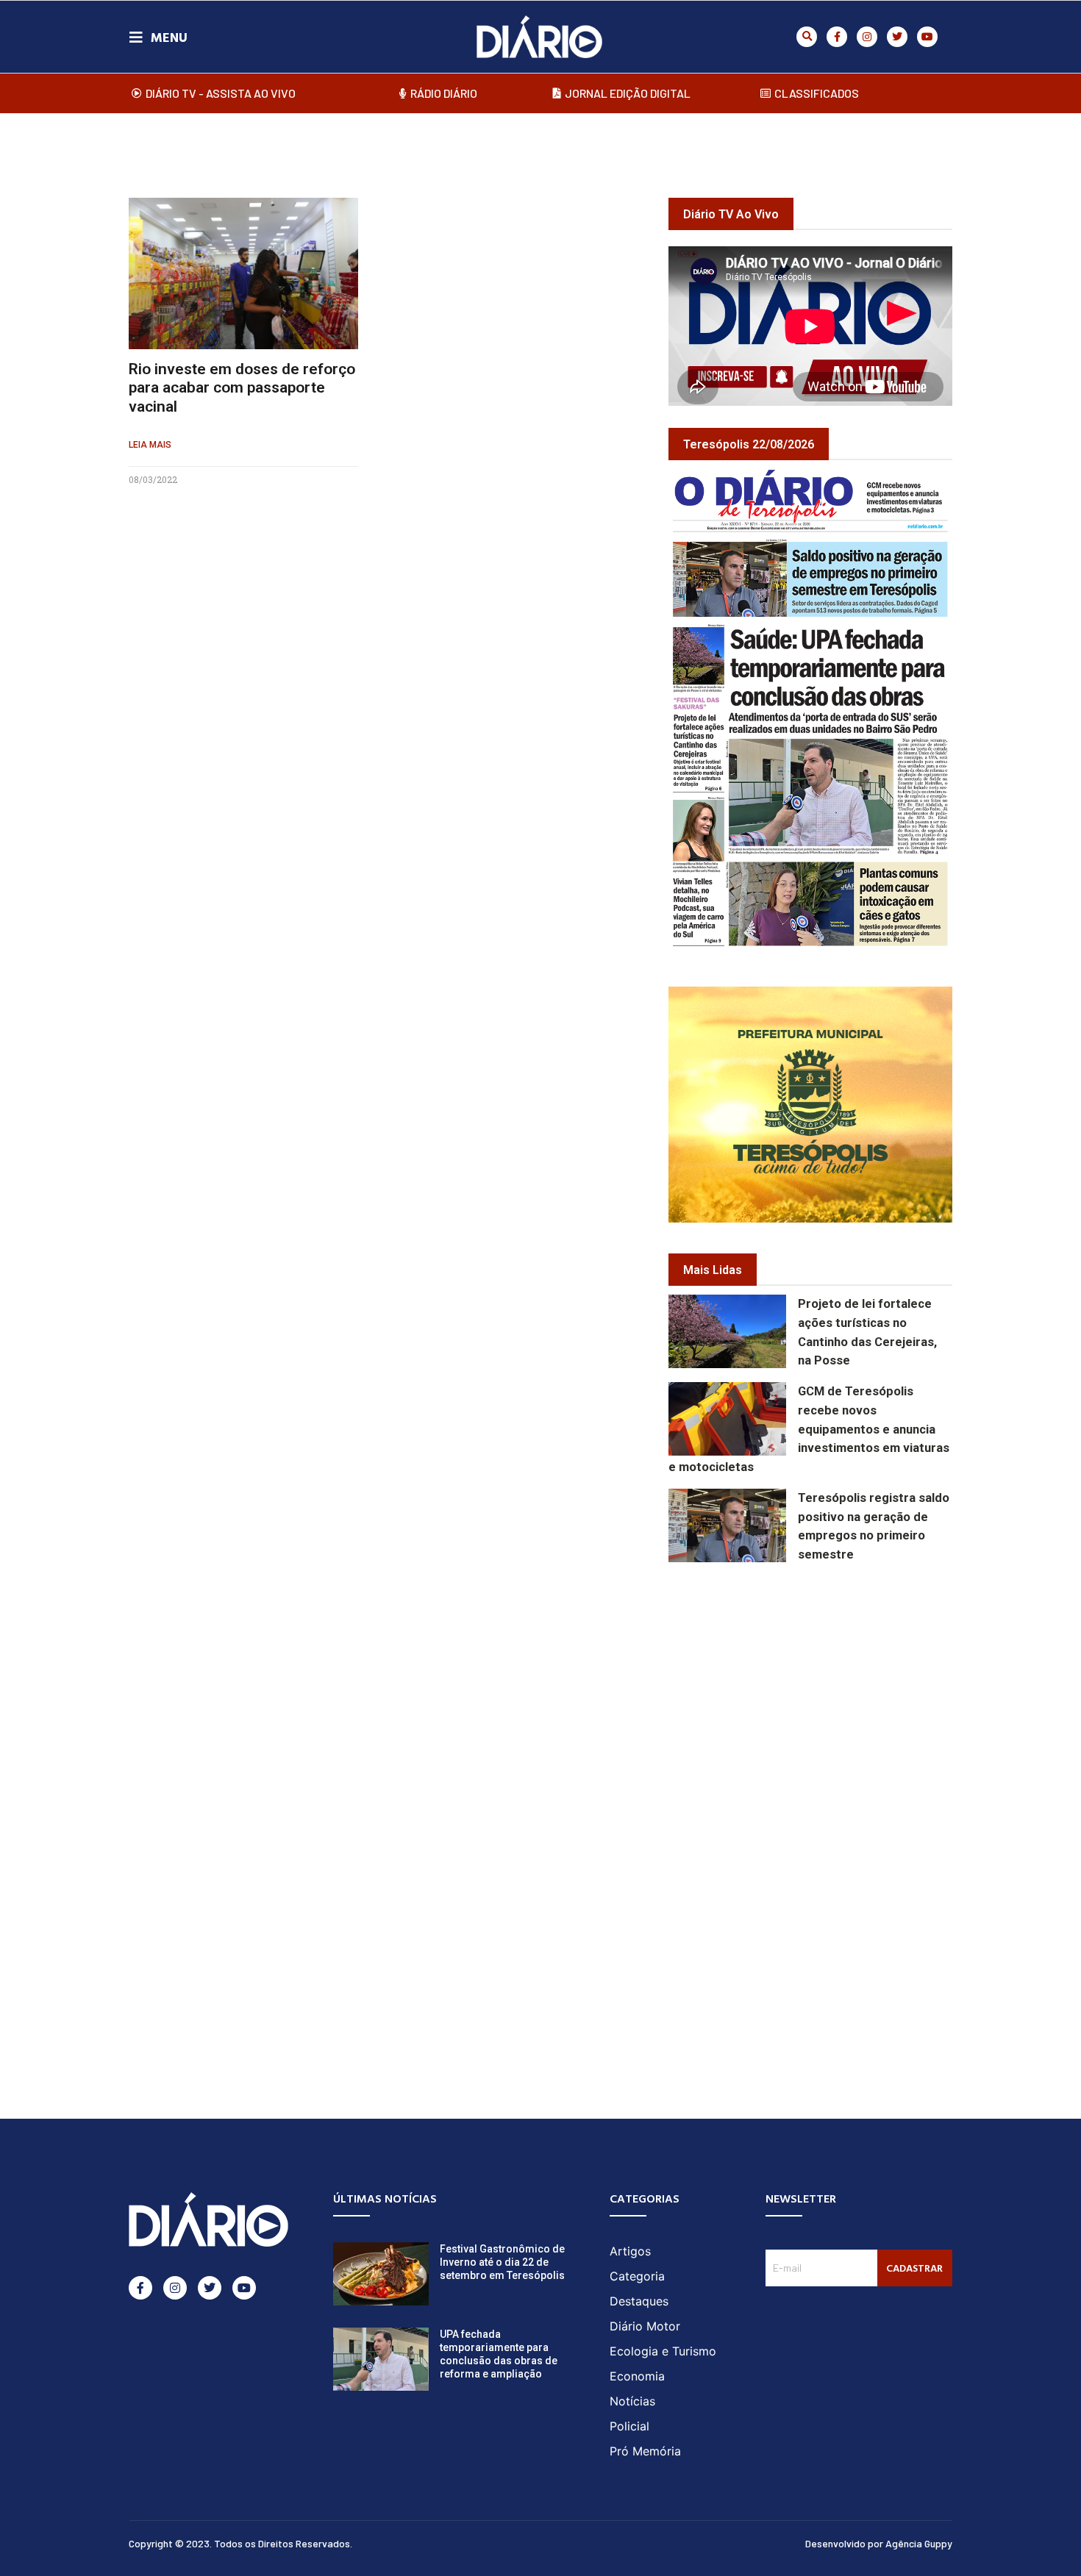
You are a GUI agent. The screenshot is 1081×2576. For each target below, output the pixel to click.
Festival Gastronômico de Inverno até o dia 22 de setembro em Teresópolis (502, 2262)
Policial (629, 2426)
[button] (807, 37)
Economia (637, 2376)
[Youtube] (927, 37)
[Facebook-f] (837, 37)
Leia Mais (150, 445)
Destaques (639, 2301)
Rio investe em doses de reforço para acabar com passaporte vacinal (242, 387)
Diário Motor (645, 2326)
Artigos (630, 2251)
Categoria (637, 2276)
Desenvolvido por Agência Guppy (879, 2543)
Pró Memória (645, 2451)
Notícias (632, 2401)
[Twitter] (897, 37)
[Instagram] (867, 37)
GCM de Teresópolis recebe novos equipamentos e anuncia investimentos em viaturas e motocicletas (809, 1429)
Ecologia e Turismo (663, 2351)
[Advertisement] (875, 1682)
